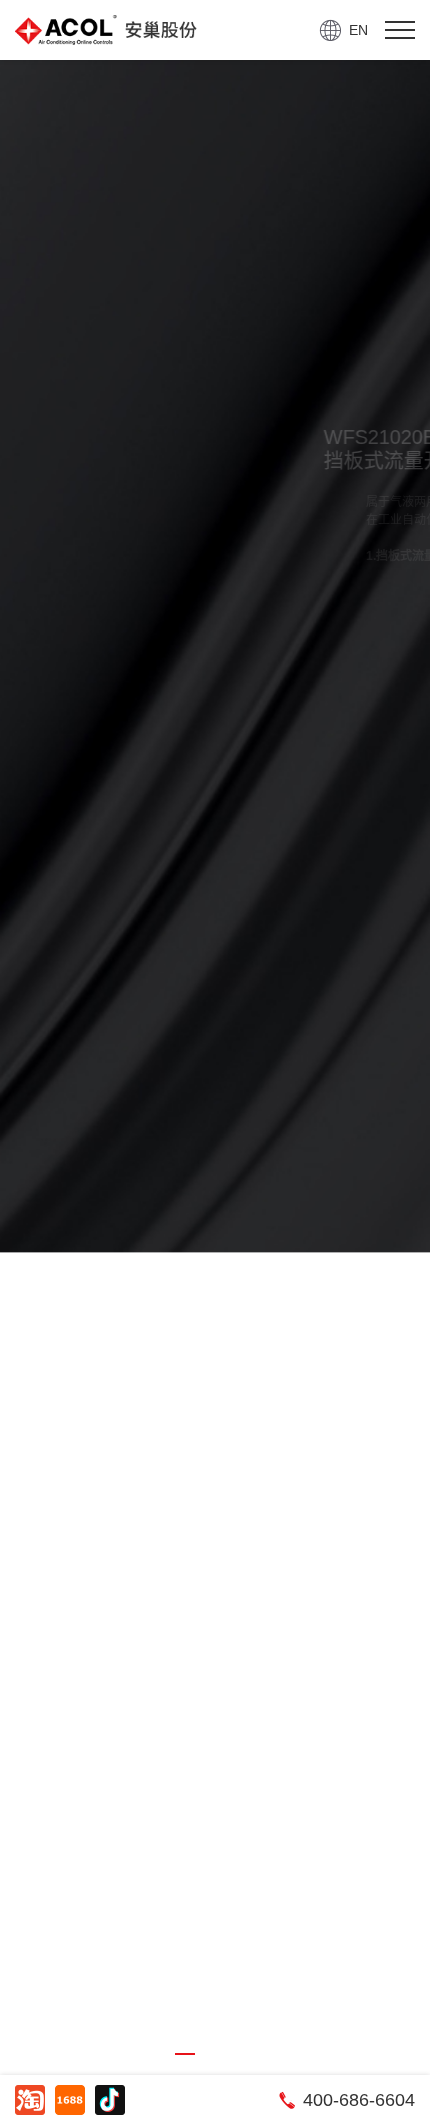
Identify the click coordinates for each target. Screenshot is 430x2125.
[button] (185, 2054)
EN (358, 30)
